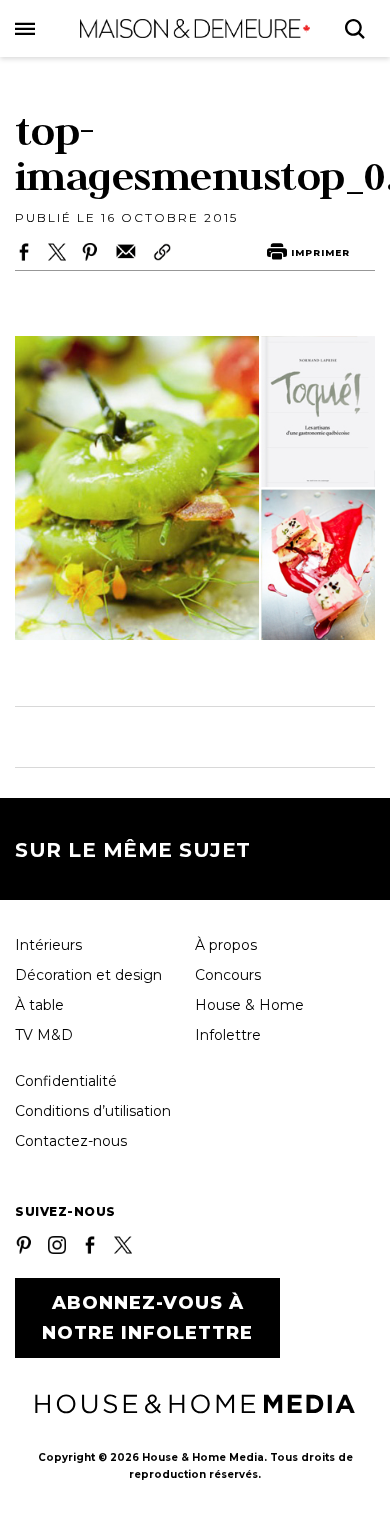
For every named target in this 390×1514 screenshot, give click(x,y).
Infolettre (228, 1035)
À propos (226, 945)
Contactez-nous (71, 1141)
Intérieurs (48, 945)
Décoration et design (88, 975)
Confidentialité (66, 1081)
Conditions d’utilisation (93, 1111)
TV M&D (44, 1035)
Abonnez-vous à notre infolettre (147, 1318)
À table (39, 1005)
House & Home (249, 1005)
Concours (228, 975)
